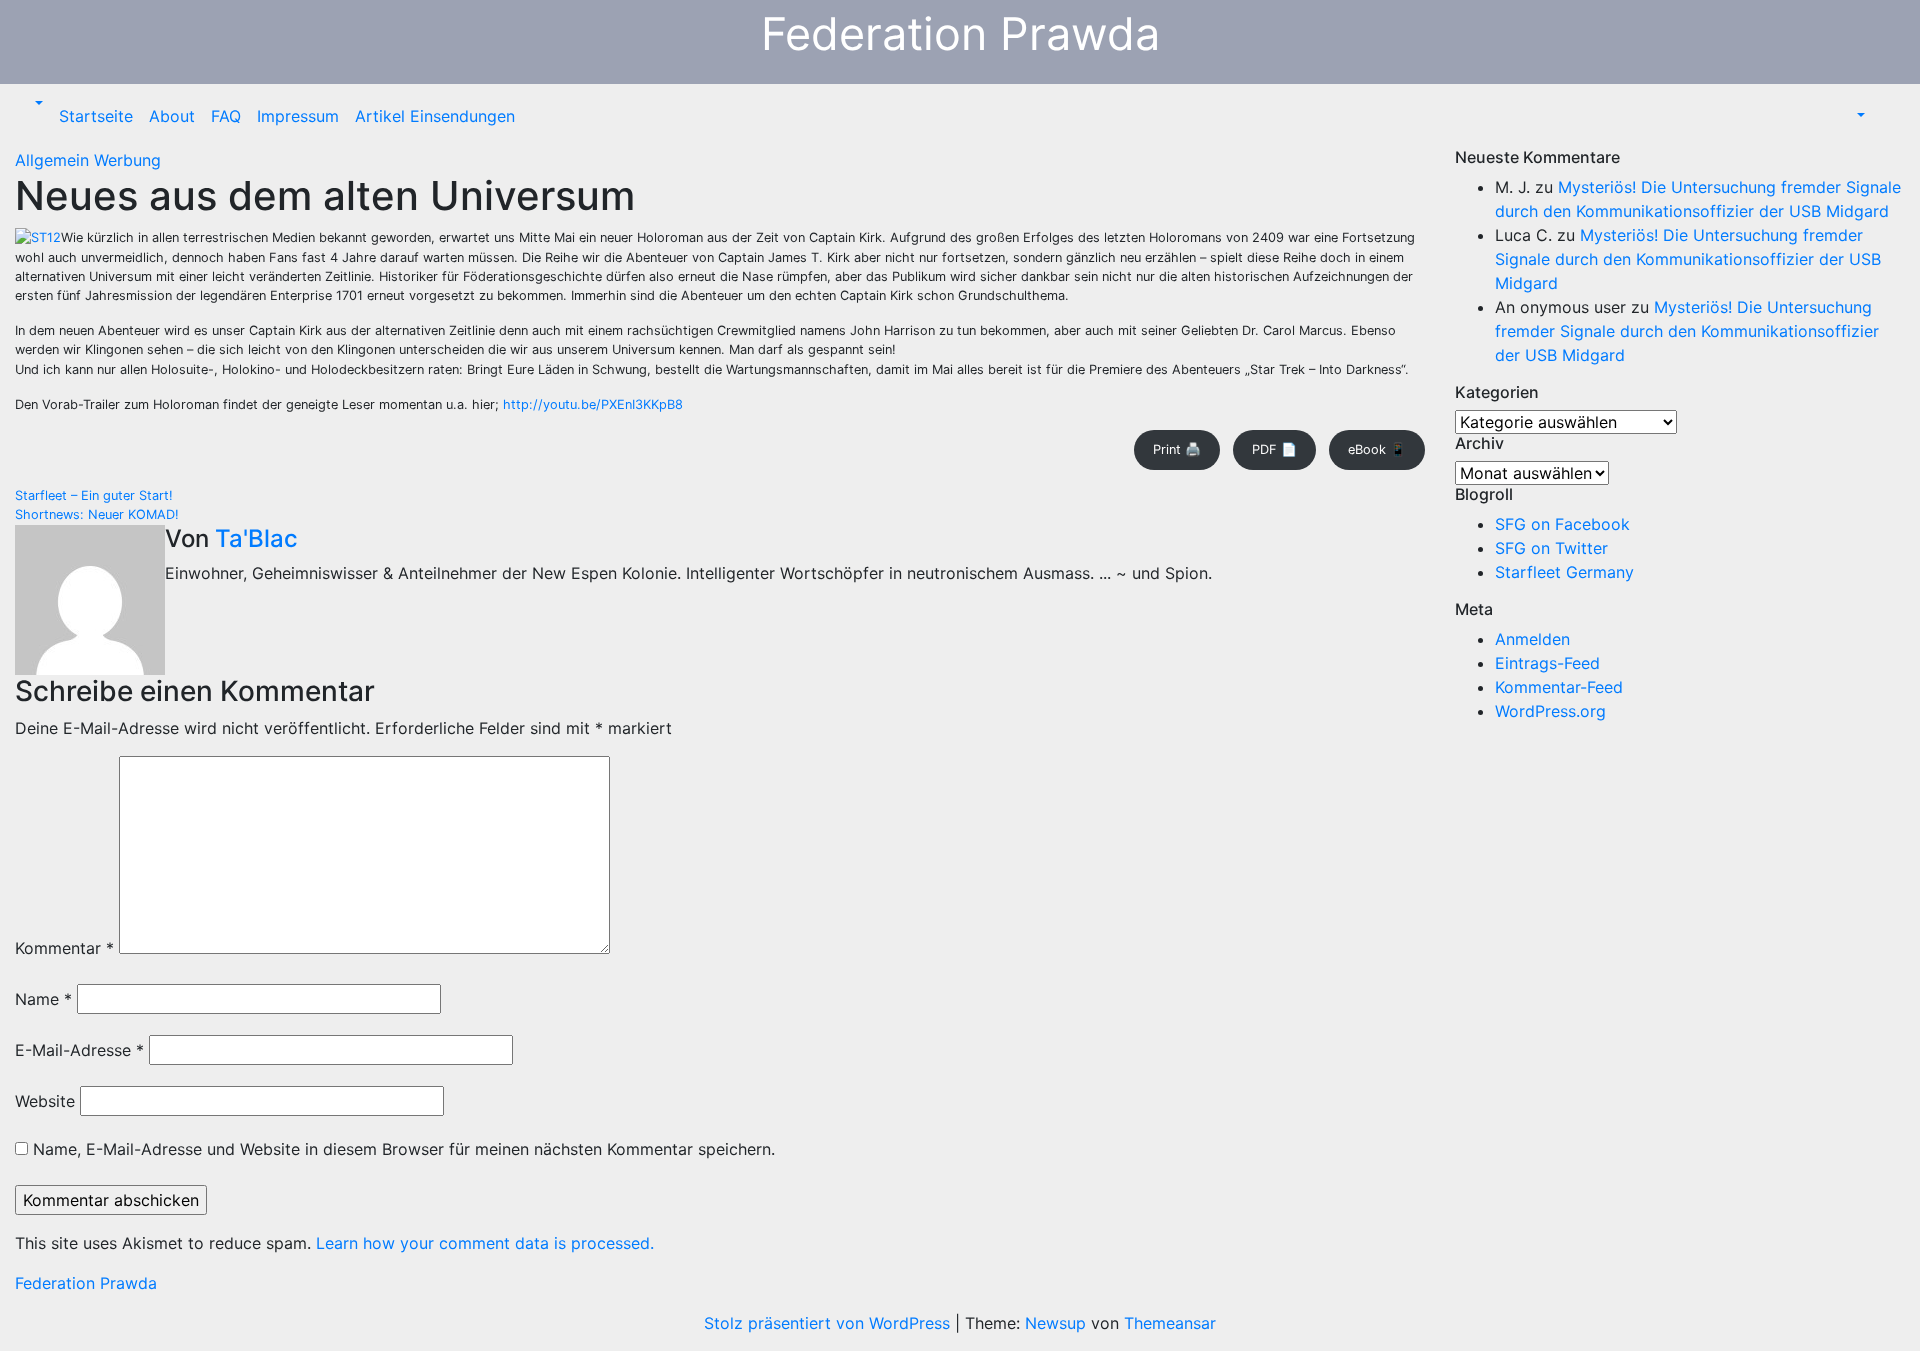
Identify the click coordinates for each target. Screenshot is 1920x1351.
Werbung (127, 160)
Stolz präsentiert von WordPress (829, 1323)
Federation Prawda (960, 33)
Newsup (1055, 1323)
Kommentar (64, 948)
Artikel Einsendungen (435, 116)
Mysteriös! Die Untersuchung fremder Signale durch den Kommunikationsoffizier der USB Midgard (1688, 259)
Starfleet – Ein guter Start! (94, 495)
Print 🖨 (1177, 449)
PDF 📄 (1274, 449)
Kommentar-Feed (1559, 687)
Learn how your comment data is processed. (485, 1243)
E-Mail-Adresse (79, 1050)
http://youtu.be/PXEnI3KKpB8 (593, 404)
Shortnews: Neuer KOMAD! (97, 514)
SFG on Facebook (1562, 524)
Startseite (96, 116)
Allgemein (54, 160)
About (172, 116)
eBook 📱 (1377, 449)
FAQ (226, 116)
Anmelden (1532, 639)
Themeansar (1170, 1323)
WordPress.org (1550, 711)
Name (43, 999)
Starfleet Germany (1564, 572)
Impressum (298, 116)
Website (45, 1101)
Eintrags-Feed (1547, 663)
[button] (37, 104)
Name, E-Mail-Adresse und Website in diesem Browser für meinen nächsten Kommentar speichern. (404, 1149)
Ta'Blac (256, 538)
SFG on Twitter (1551, 548)
